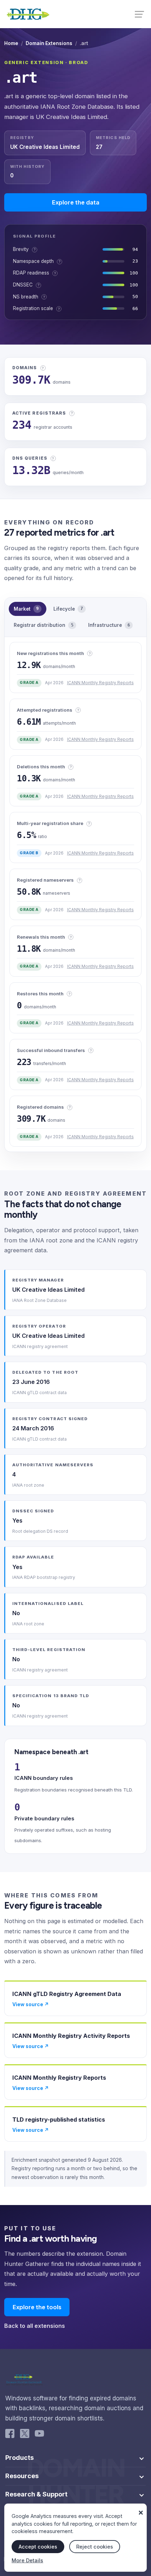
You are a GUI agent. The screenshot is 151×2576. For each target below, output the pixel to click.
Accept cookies (38, 2547)
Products (19, 2458)
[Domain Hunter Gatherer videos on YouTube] (39, 2435)
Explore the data (76, 202)
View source (31, 2004)
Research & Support (36, 2494)
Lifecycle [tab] (68, 609)
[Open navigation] (140, 14)
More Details (27, 2560)
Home (11, 43)
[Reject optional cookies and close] (141, 2509)
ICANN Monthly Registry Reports (100, 683)
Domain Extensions (49, 43)
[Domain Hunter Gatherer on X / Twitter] (25, 2435)
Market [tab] (26, 609)
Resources (22, 2476)
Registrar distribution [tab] (44, 625)
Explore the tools (37, 2307)
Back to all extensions (35, 2326)
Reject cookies (95, 2547)
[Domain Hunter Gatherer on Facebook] (10, 2435)
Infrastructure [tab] (109, 625)
